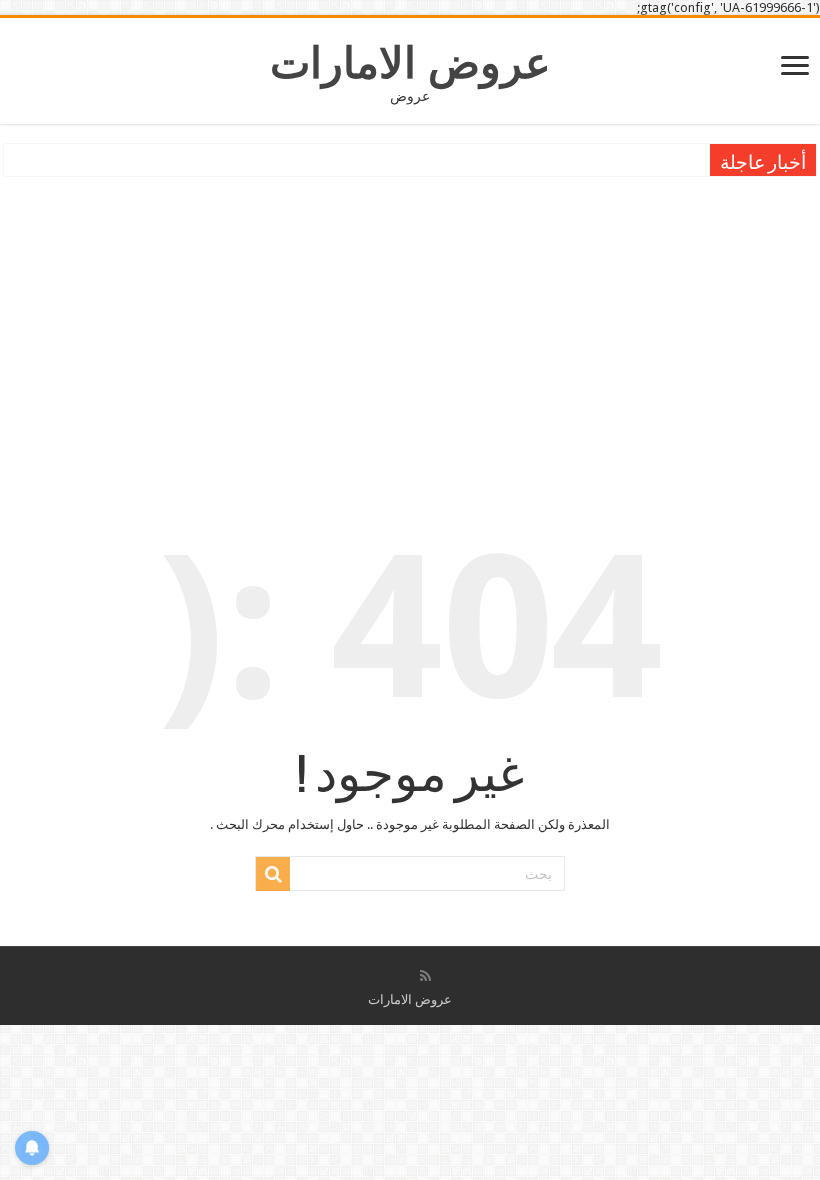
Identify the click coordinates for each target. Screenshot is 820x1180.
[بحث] (273, 874)
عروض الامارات (410, 63)
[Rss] (425, 976)
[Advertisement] (410, 331)
